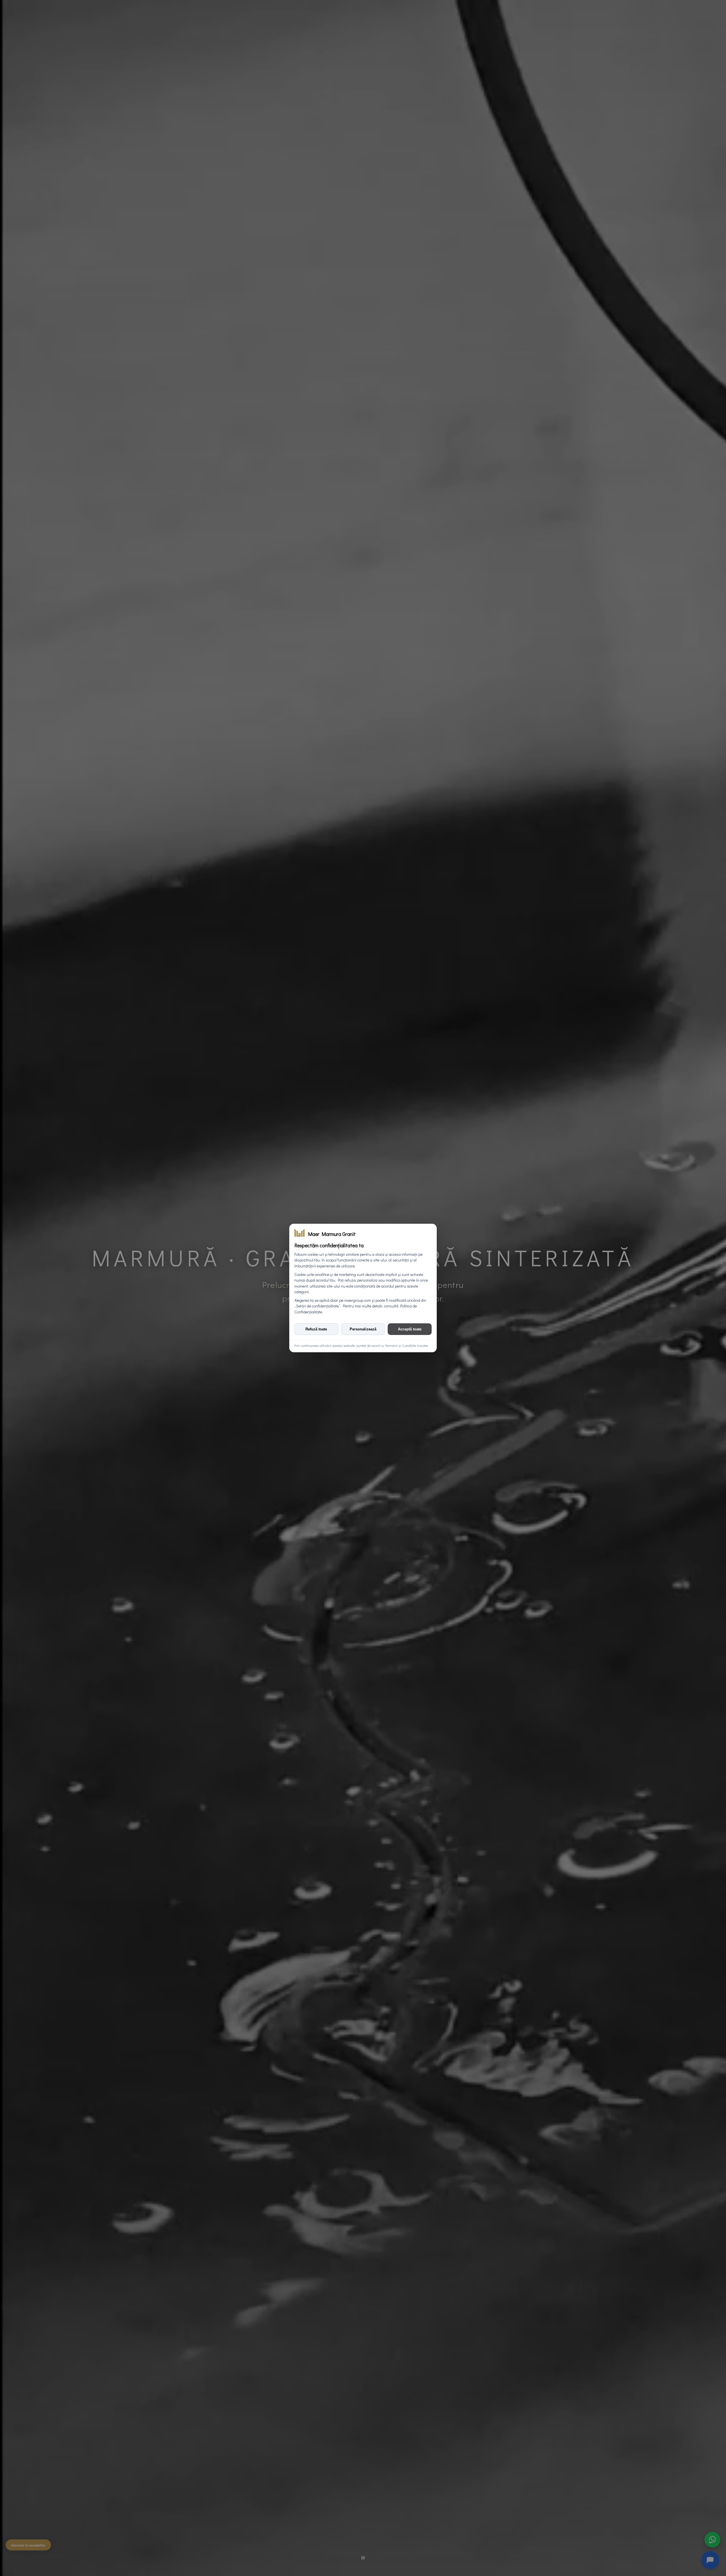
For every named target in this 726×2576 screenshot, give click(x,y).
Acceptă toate (410, 1329)
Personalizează (363, 1329)
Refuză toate (316, 1329)
